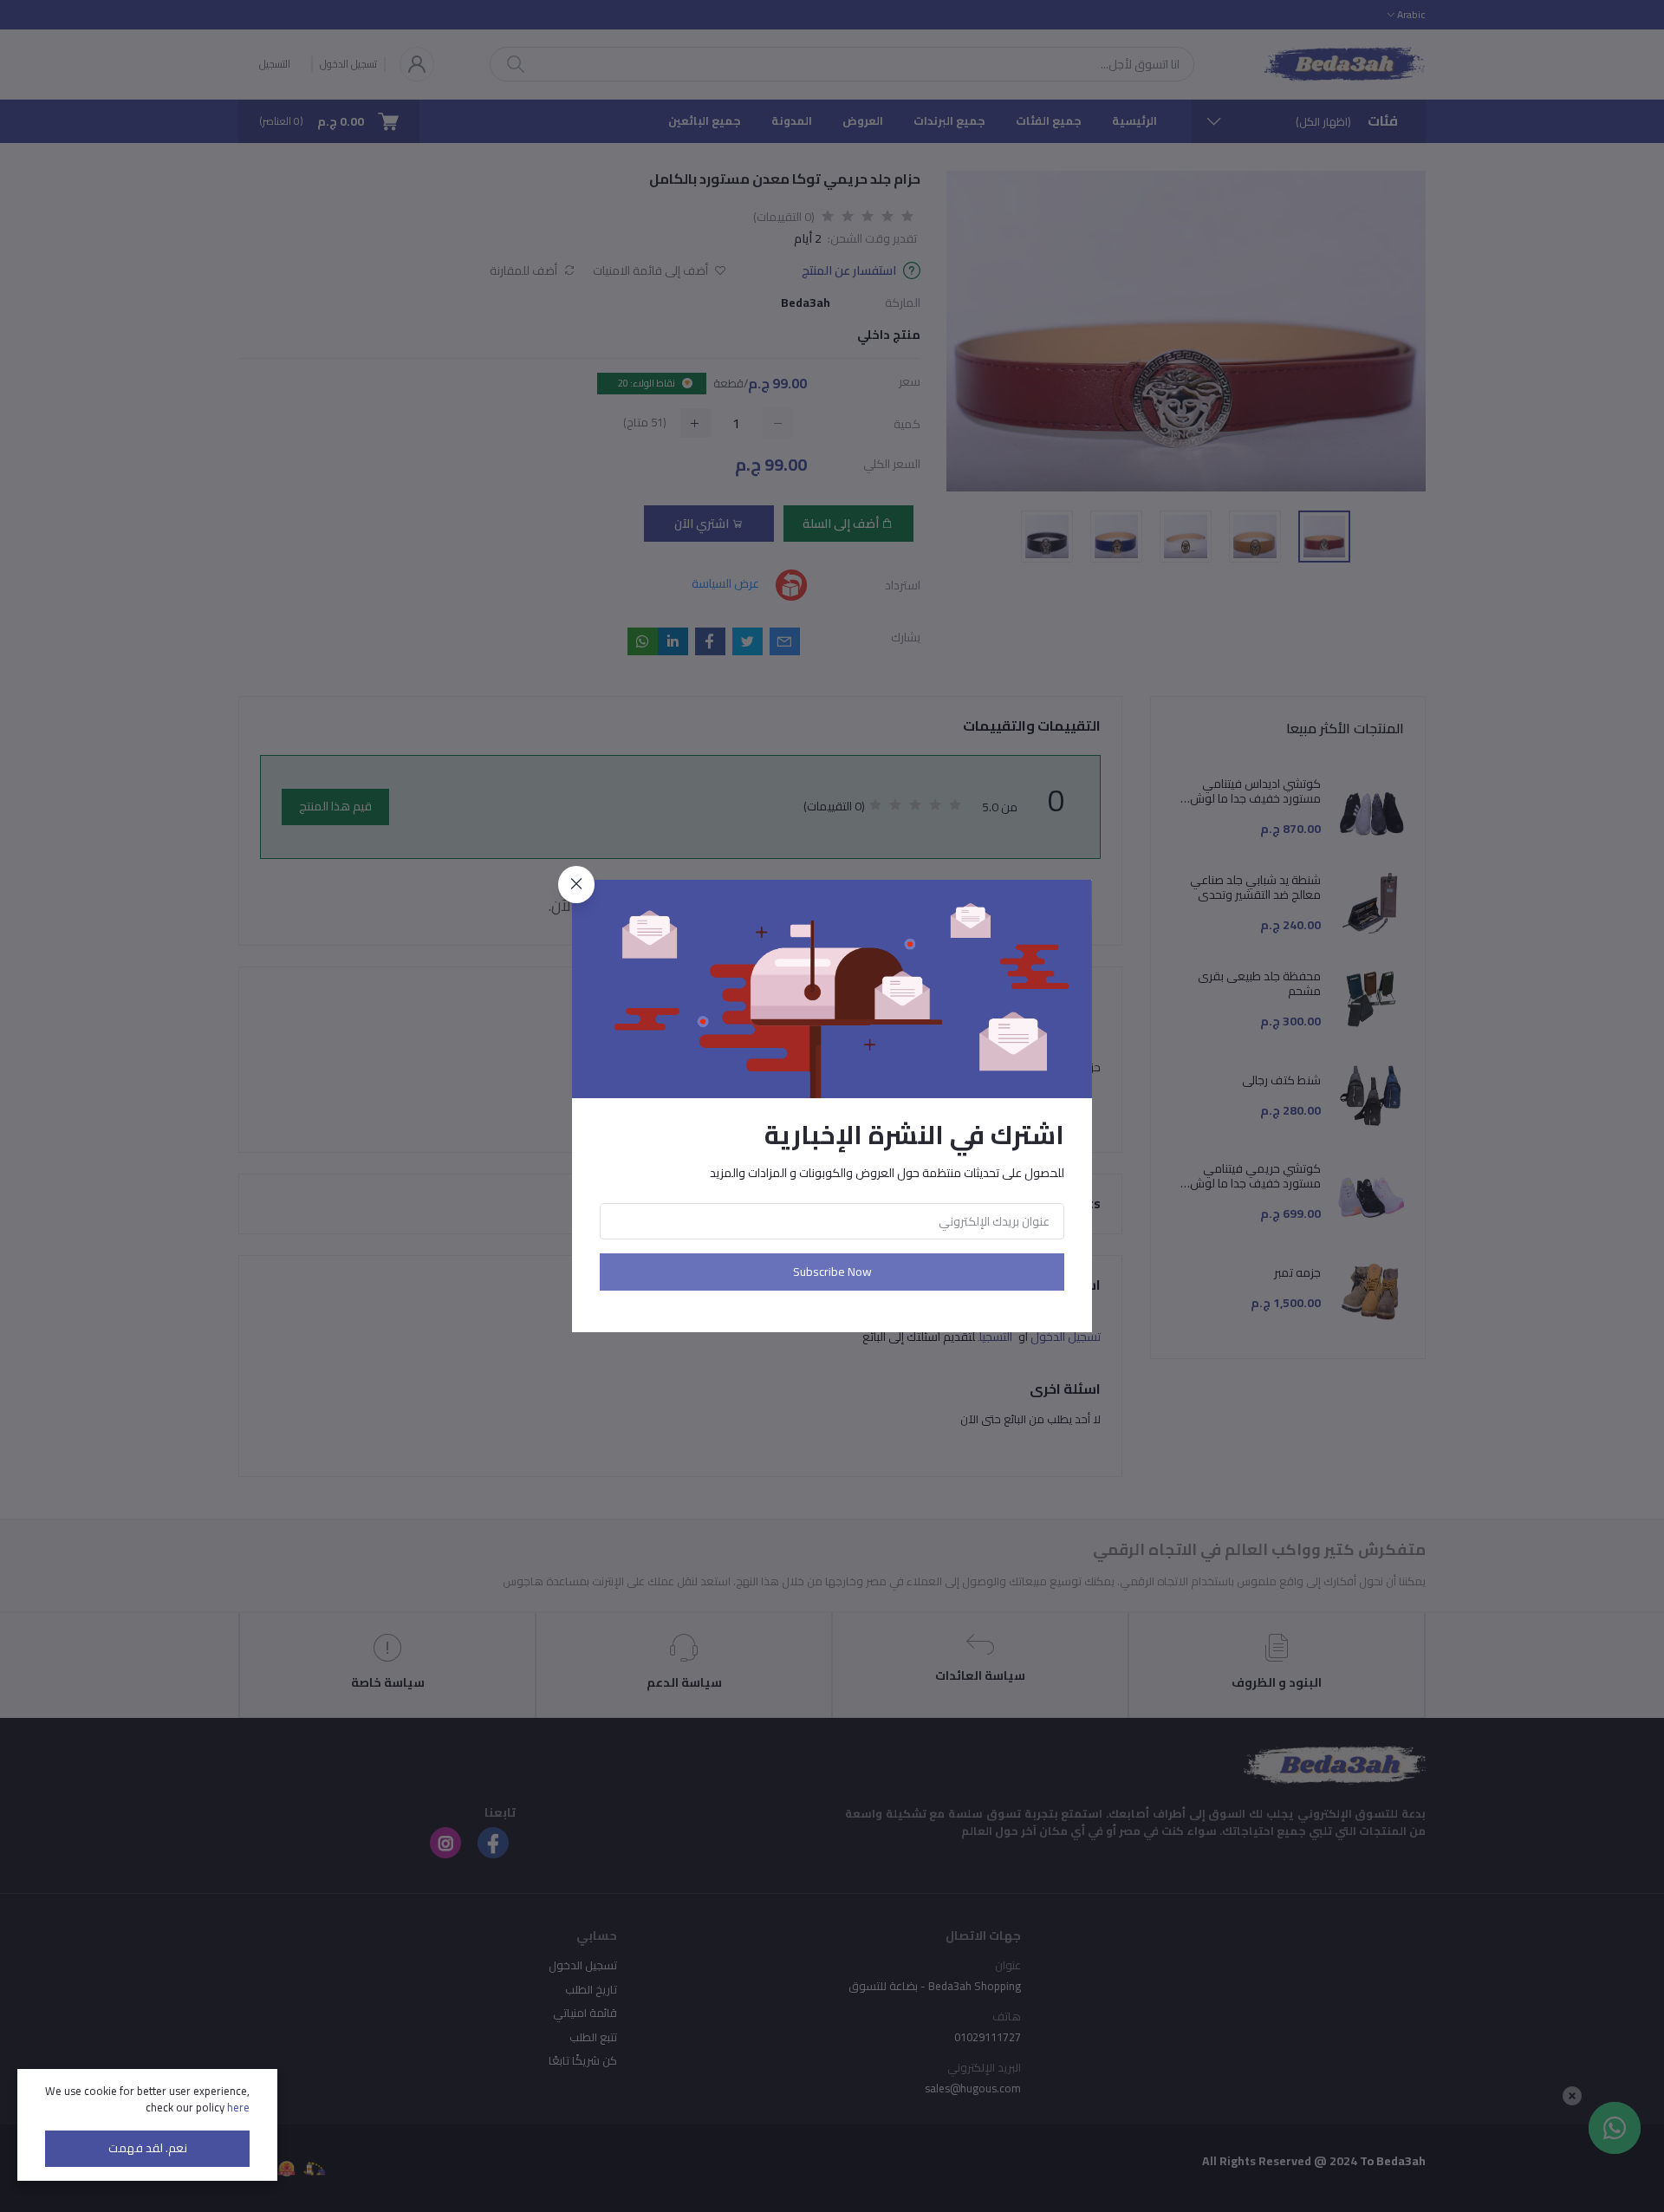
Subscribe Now (832, 1272)
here (238, 2107)
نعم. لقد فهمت (148, 2148)
